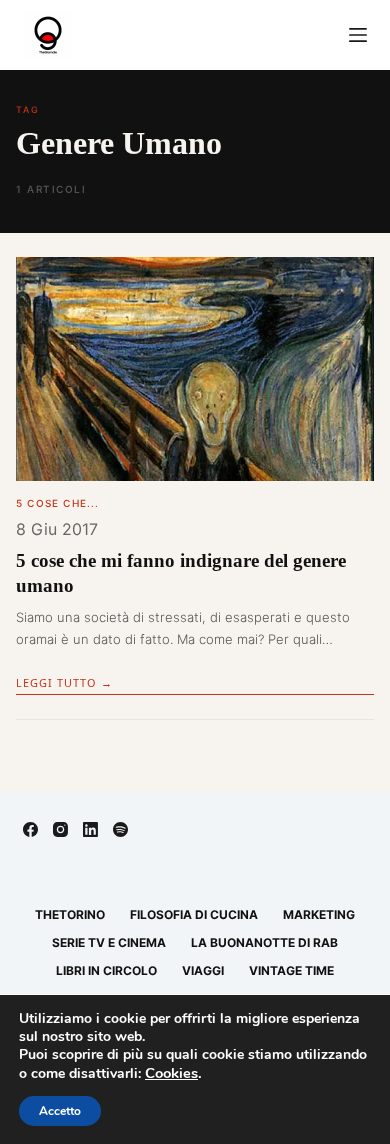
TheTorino (70, 914)
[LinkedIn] (90, 829)
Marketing (319, 914)
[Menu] (358, 35)
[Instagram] (60, 829)
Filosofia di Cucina (194, 914)
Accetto (60, 1111)
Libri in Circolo (106, 970)
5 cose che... (58, 503)
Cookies (171, 1073)
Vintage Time (291, 970)
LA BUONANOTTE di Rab (264, 942)
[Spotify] (120, 829)
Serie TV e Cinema (109, 942)
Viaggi (203, 970)
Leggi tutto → (64, 682)
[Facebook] (30, 829)
